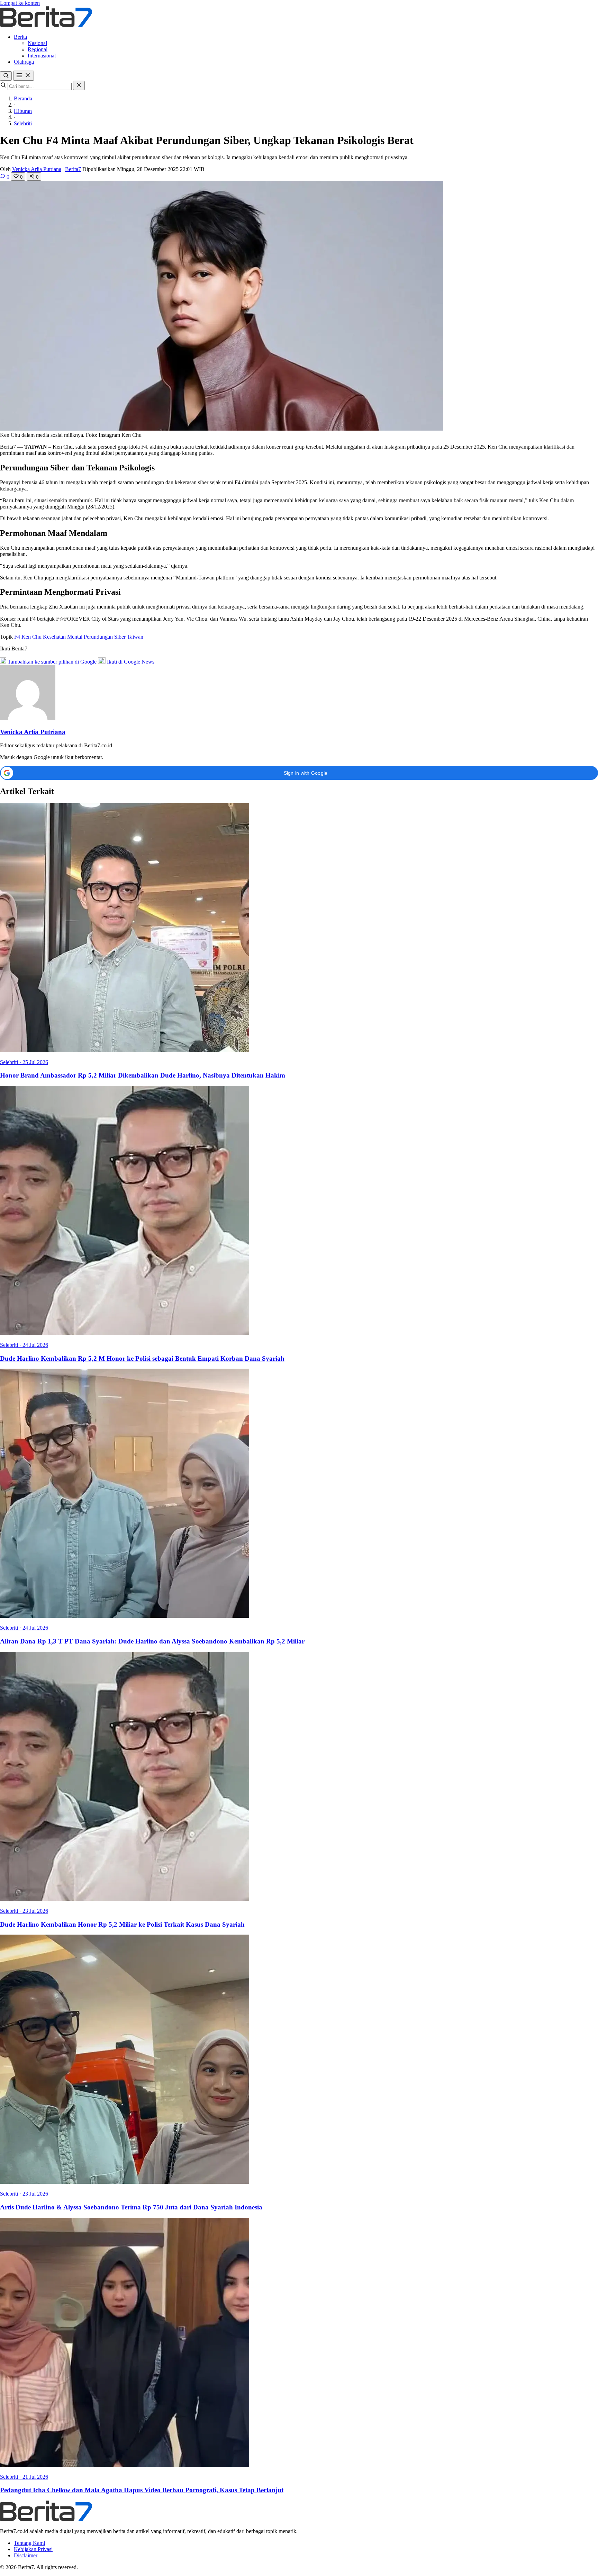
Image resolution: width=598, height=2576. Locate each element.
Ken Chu (31, 637)
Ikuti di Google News (130, 662)
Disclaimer (26, 2555)
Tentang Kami (29, 2543)
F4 (17, 637)
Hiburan (23, 111)
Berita (20, 37)
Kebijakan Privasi (33, 2549)
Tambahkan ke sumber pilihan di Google (52, 662)
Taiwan (135, 637)
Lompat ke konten (20, 3)
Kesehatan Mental (63, 637)
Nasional (37, 43)
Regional (38, 49)
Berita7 (73, 169)
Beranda (23, 98)
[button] (299, 773)
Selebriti (23, 123)
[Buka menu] (24, 76)
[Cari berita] (6, 76)
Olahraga (24, 62)
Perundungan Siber (105, 637)
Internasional (42, 56)
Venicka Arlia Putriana (37, 169)
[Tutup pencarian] (79, 85)
